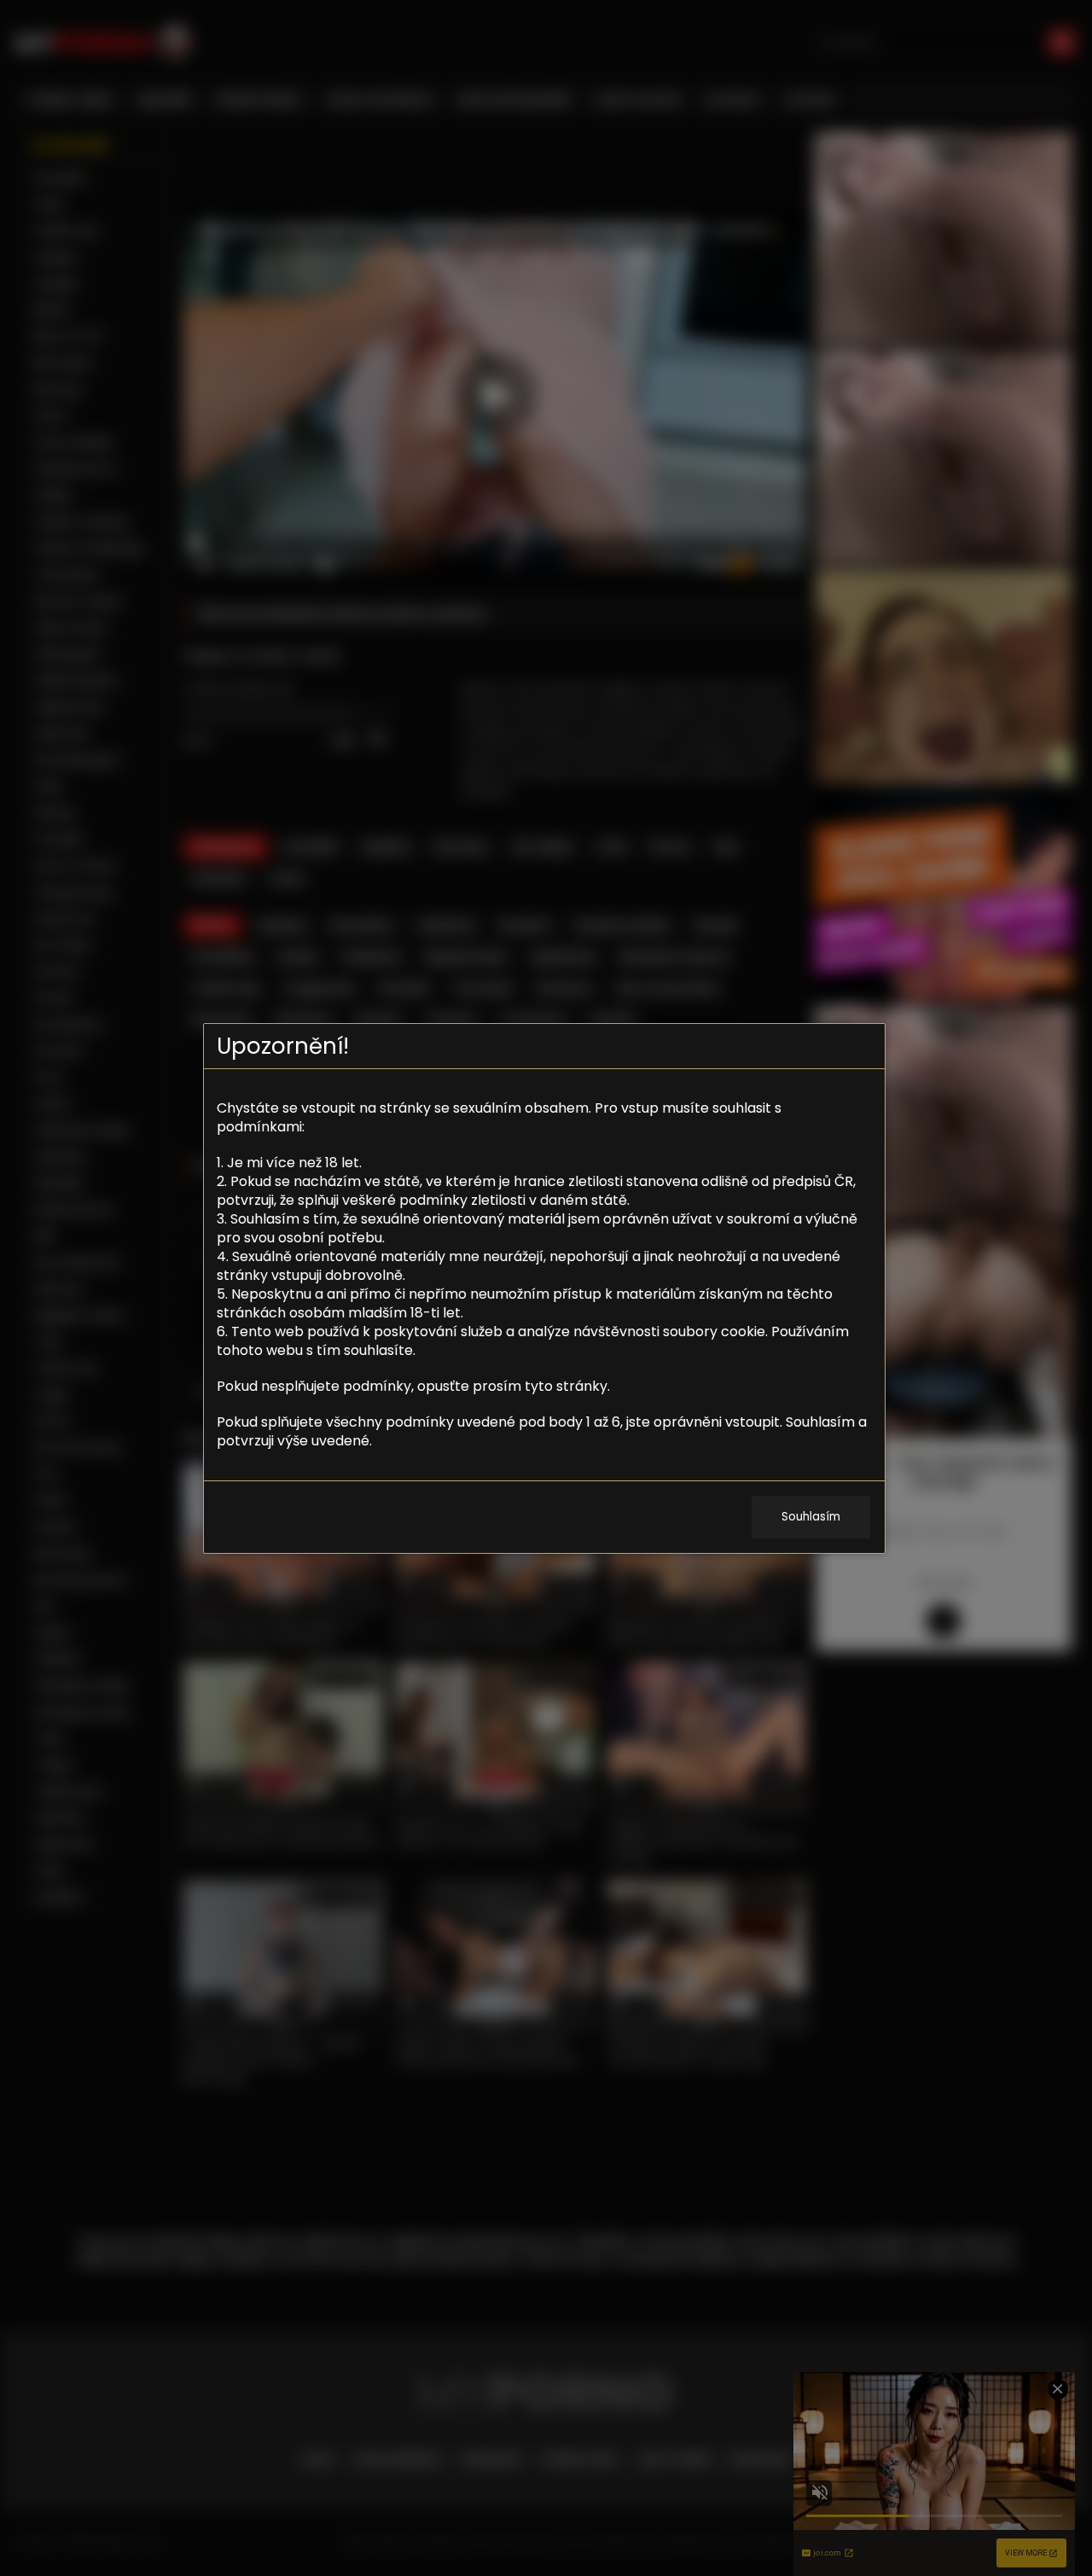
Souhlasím (811, 1517)
